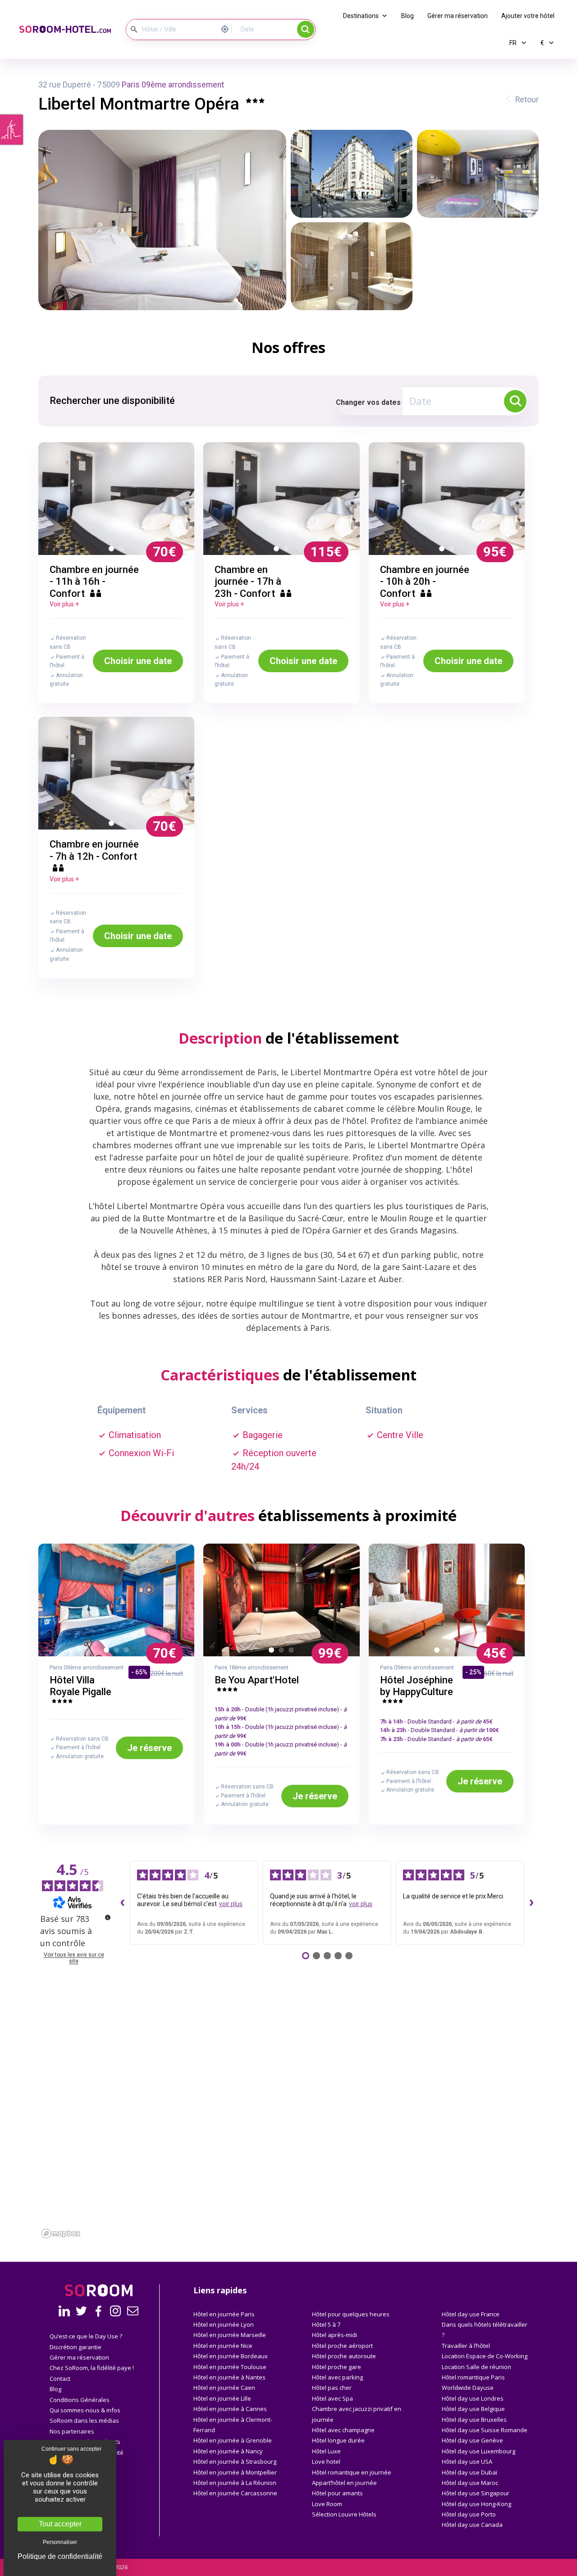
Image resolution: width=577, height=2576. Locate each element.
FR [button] (514, 43)
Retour (527, 100)
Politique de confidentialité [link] (60, 2557)
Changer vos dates (368, 402)
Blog (408, 16)
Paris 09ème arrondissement (173, 85)
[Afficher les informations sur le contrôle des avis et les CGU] (108, 1917)
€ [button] (543, 43)
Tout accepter (60, 2524)
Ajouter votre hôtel (528, 16)
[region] (288, 2140)
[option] (117, 499)
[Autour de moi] (227, 28)
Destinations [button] (361, 16)
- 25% (473, 1672)
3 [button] (128, 1652)
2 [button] (123, 550)
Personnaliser (60, 2542)
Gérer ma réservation (458, 16)
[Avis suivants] (531, 1902)
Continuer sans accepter (71, 2449)
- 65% (139, 1672)
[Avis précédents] (123, 1902)
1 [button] (113, 550)
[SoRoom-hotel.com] (65, 30)
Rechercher (306, 29)
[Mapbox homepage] (61, 2234)
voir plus (231, 1904)
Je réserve (149, 1748)
